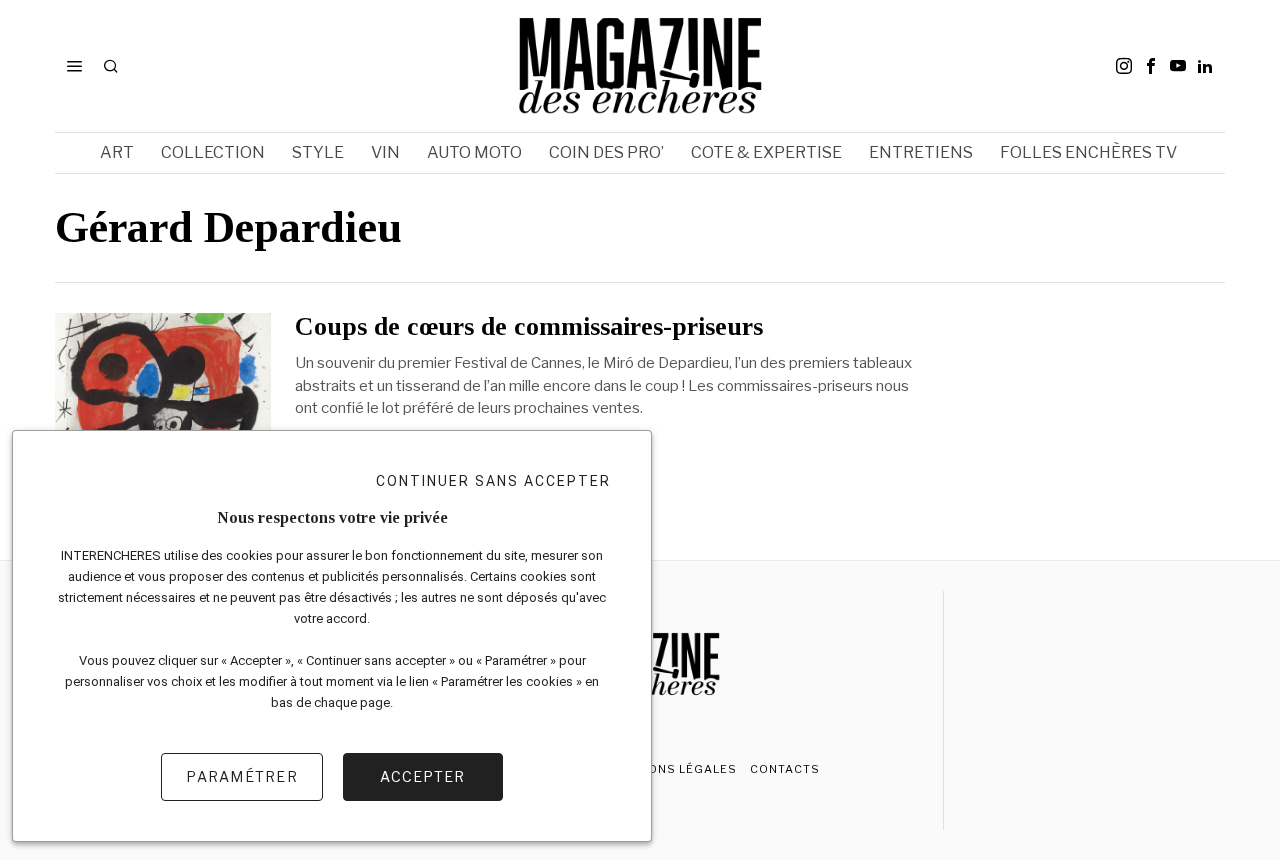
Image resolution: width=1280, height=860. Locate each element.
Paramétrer (242, 776)
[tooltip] (1124, 66)
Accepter (422, 776)
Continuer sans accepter (493, 481)
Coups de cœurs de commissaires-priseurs (529, 327)
